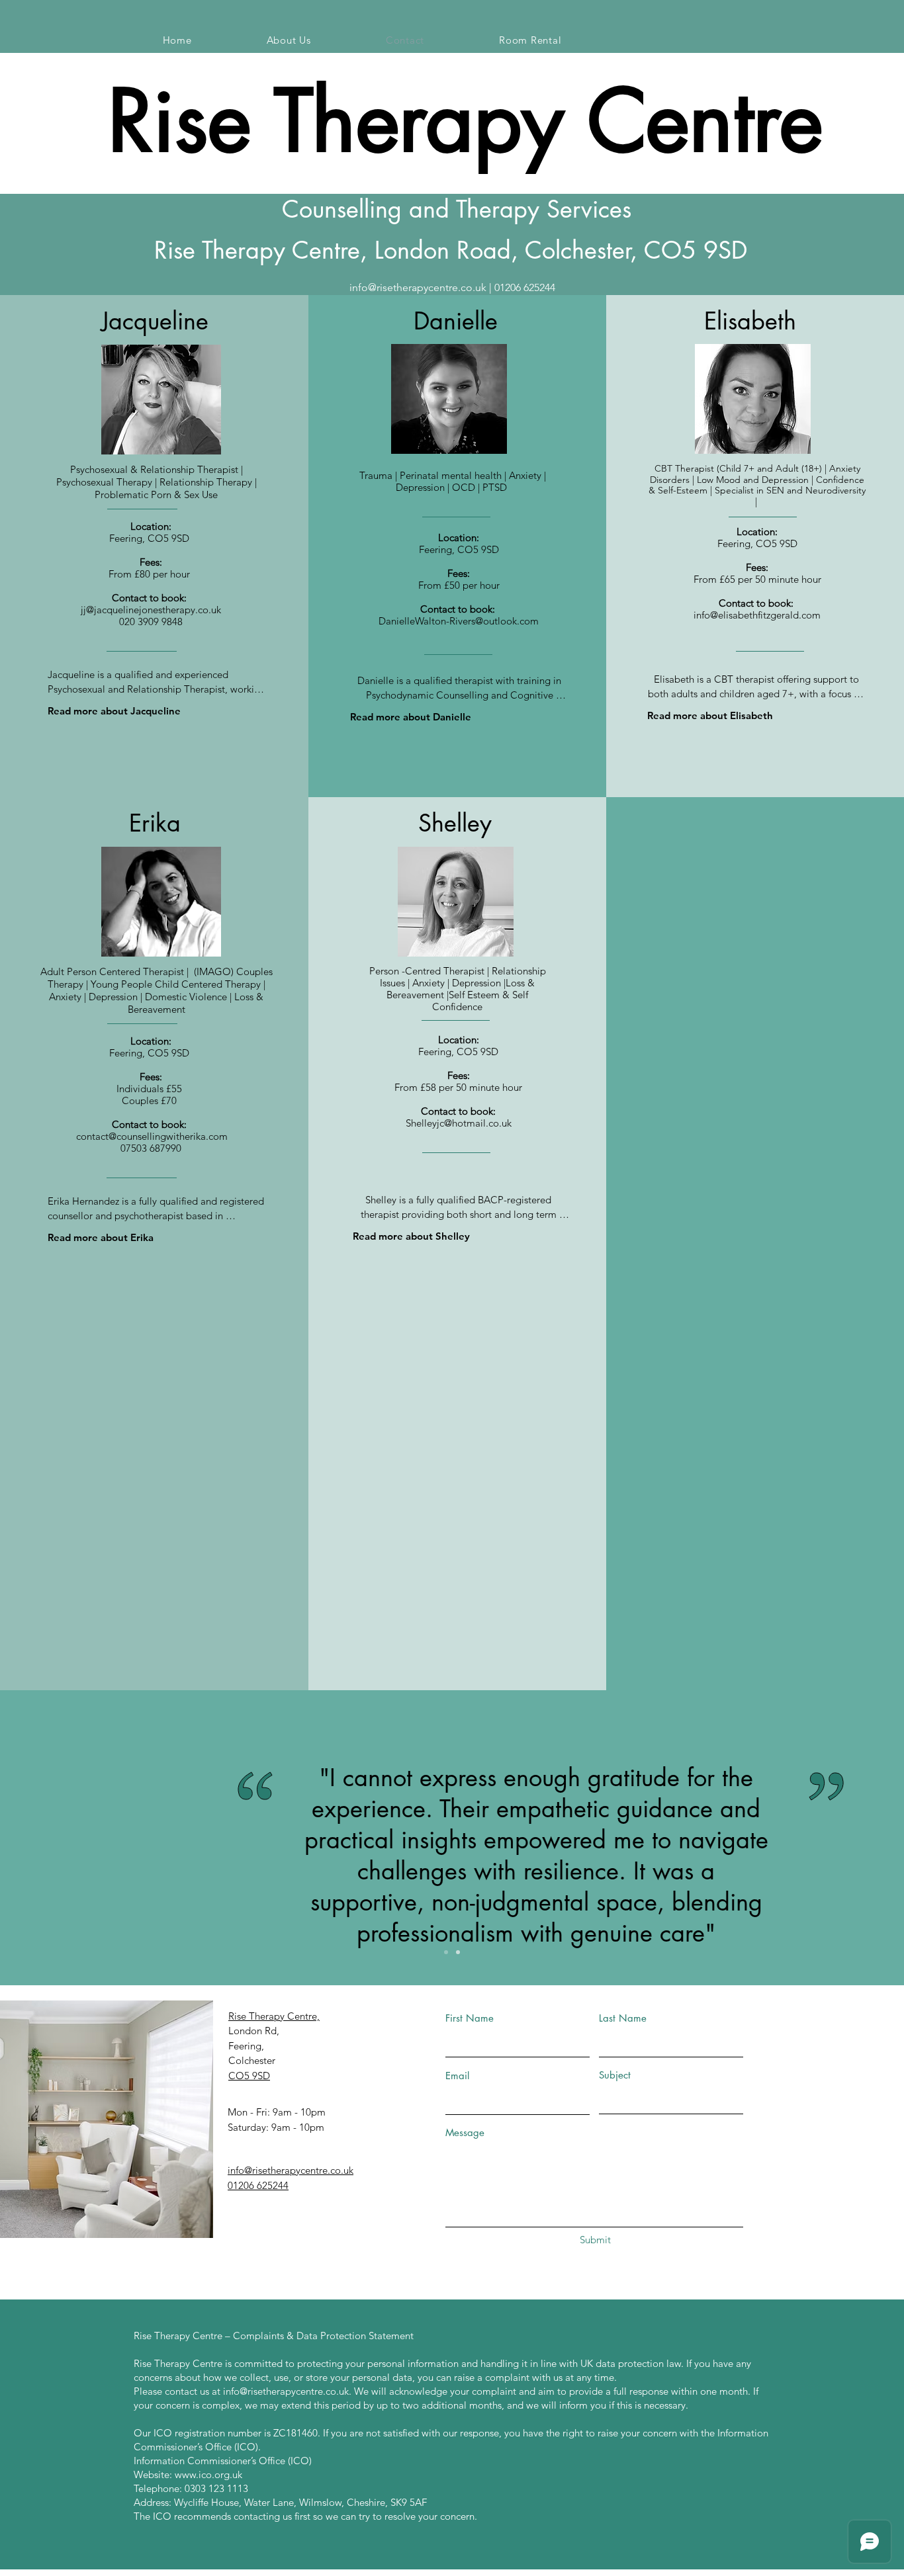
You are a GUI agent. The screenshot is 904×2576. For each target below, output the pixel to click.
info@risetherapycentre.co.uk (418, 287)
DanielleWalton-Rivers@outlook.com (459, 621)
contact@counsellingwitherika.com (152, 1136)
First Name (470, 2018)
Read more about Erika (101, 1237)
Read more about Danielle (411, 717)
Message (465, 2132)
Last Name (623, 2018)
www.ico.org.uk (208, 2474)
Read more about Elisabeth (710, 715)
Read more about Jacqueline (114, 711)
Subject (615, 2075)
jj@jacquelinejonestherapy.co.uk (151, 610)
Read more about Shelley (411, 1236)
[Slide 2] (458, 1952)
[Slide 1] (446, 1952)
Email (457, 2076)
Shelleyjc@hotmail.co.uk (459, 1123)
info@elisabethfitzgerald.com (757, 615)
